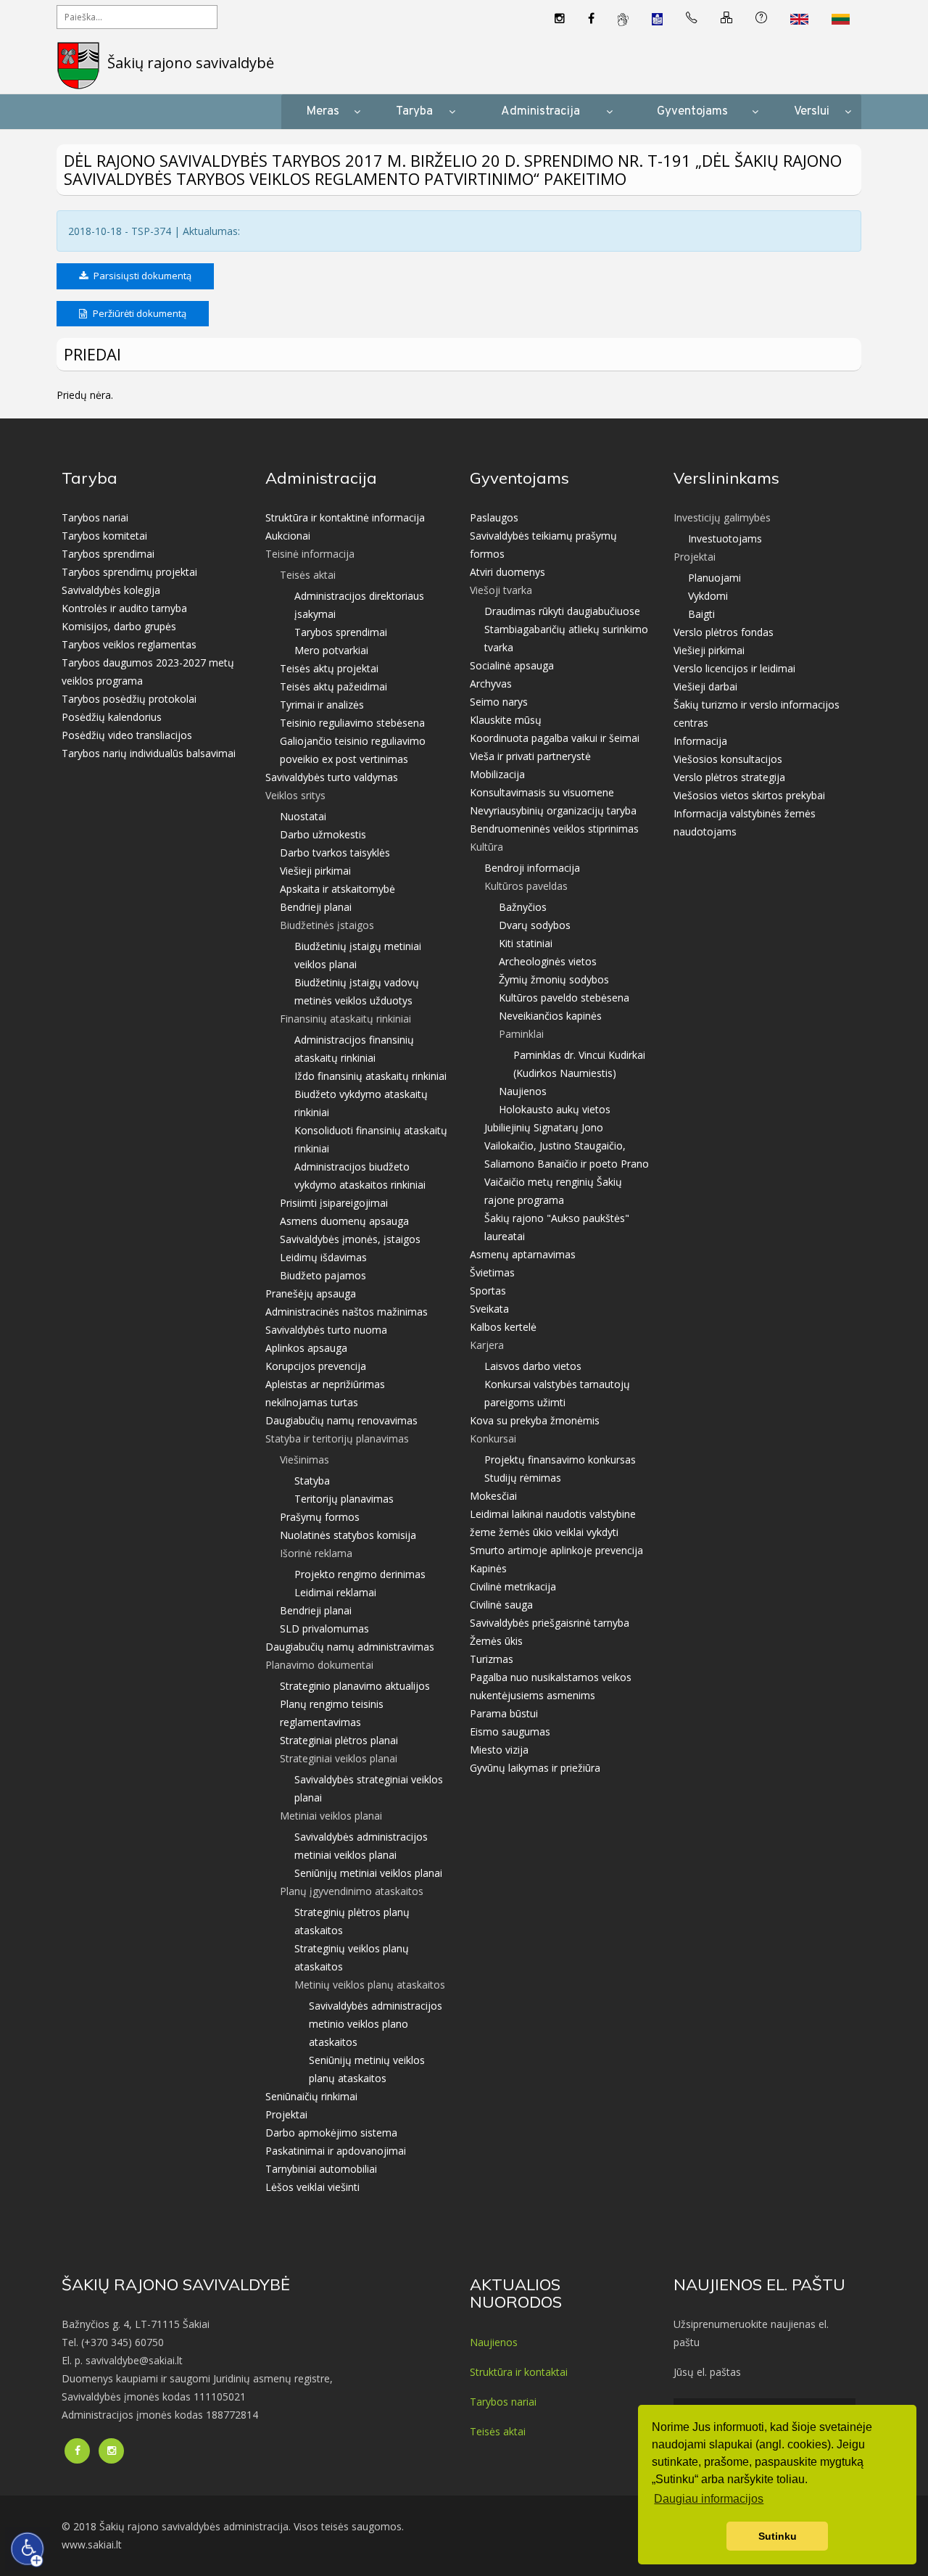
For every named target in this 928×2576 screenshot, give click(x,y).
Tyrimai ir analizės (322, 705)
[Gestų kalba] (623, 19)
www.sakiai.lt (92, 2544)
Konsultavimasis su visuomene (542, 792)
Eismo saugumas (510, 1731)
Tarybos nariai (95, 517)
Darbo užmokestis (323, 834)
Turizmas (492, 1659)
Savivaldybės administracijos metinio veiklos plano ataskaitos (376, 2024)
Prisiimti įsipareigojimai (334, 1203)
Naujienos (523, 1091)
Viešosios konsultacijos (728, 759)
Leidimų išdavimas (323, 1257)
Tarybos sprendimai (108, 554)
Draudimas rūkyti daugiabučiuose (562, 611)
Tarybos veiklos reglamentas (129, 644)
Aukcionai (288, 536)
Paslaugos (494, 517)
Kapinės (488, 1568)
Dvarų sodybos (535, 925)
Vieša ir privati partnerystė (530, 756)
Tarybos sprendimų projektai (129, 572)
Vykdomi (708, 596)
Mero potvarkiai (331, 650)
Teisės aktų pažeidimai (333, 686)
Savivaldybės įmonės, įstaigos (350, 1239)
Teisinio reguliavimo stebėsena (352, 723)
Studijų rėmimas (523, 1478)
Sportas (488, 1291)
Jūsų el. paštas (707, 2372)
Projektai (286, 2114)
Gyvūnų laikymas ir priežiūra (535, 1768)
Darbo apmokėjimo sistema (331, 2133)
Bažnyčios (523, 907)
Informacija (700, 741)
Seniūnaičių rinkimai (311, 2096)
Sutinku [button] (778, 2536)
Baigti (701, 614)
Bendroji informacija (532, 868)
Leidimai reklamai (335, 1592)
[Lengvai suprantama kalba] (657, 18)
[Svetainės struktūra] (726, 19)
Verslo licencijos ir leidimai (734, 668)
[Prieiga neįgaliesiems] (28, 2549)
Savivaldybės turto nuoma (326, 1330)
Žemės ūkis (496, 1641)
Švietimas (492, 1272)
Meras (323, 112)
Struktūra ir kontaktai (519, 2372)
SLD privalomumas (324, 1628)
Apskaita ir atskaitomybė (337, 889)
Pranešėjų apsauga (311, 1293)
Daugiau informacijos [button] (709, 2499)
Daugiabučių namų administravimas (350, 1647)
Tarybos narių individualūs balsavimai (149, 753)
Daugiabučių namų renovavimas (341, 1420)
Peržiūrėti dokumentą (138, 313)
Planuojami (714, 578)
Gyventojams (692, 112)
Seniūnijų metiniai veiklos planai (368, 1873)
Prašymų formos (320, 1517)
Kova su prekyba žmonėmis (535, 1420)
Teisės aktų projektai (329, 668)
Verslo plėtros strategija (729, 777)
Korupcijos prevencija (316, 1366)
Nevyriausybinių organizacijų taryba (553, 810)
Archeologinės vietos (548, 961)
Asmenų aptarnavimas (523, 1254)
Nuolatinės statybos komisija (348, 1535)
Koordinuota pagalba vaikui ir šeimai (555, 738)
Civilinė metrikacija (513, 1586)
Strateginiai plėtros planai (339, 1740)
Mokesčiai (493, 1496)
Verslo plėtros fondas (724, 632)
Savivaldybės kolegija (111, 590)
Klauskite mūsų (506, 720)
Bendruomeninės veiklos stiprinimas (554, 829)
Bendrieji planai (316, 907)
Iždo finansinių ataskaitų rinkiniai (370, 1076)
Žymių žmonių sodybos (554, 979)
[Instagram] (560, 19)
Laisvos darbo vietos (533, 1366)
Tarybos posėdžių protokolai (129, 699)
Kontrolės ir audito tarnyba (124, 608)
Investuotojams (725, 538)
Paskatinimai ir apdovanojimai (336, 2151)
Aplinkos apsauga (306, 1348)
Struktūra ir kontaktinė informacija (345, 517)
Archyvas (491, 684)
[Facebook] (591, 19)
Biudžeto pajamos (323, 1275)
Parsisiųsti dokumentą (141, 276)
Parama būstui (504, 1713)
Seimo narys (499, 702)
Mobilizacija (497, 774)
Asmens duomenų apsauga (344, 1221)
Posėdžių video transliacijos (127, 735)
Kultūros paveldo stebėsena (564, 998)
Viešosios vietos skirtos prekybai (749, 795)
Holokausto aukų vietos (555, 1109)
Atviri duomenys (507, 572)
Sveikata (489, 1309)
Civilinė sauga (501, 1605)
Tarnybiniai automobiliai (321, 2169)
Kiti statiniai (526, 943)
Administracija (540, 112)
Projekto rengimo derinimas (360, 1574)
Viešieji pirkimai (315, 871)
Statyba (312, 1481)
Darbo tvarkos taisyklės (335, 853)
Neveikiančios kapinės (550, 1016)
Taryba (414, 112)
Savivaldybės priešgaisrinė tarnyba (550, 1623)
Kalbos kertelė (503, 1327)
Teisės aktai (498, 2431)
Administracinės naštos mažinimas (347, 1312)
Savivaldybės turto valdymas (332, 777)
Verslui (812, 112)
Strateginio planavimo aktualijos (355, 1686)
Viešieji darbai (705, 686)
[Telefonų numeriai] (692, 19)
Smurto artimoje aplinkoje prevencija (556, 1550)
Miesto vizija (499, 1750)
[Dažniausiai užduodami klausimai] (761, 19)
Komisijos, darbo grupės (119, 626)
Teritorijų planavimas (344, 1499)
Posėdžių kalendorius (112, 717)
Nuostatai (303, 816)
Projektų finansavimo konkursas (560, 1460)
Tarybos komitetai (104, 536)
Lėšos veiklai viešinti (312, 2187)
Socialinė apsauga (512, 665)
